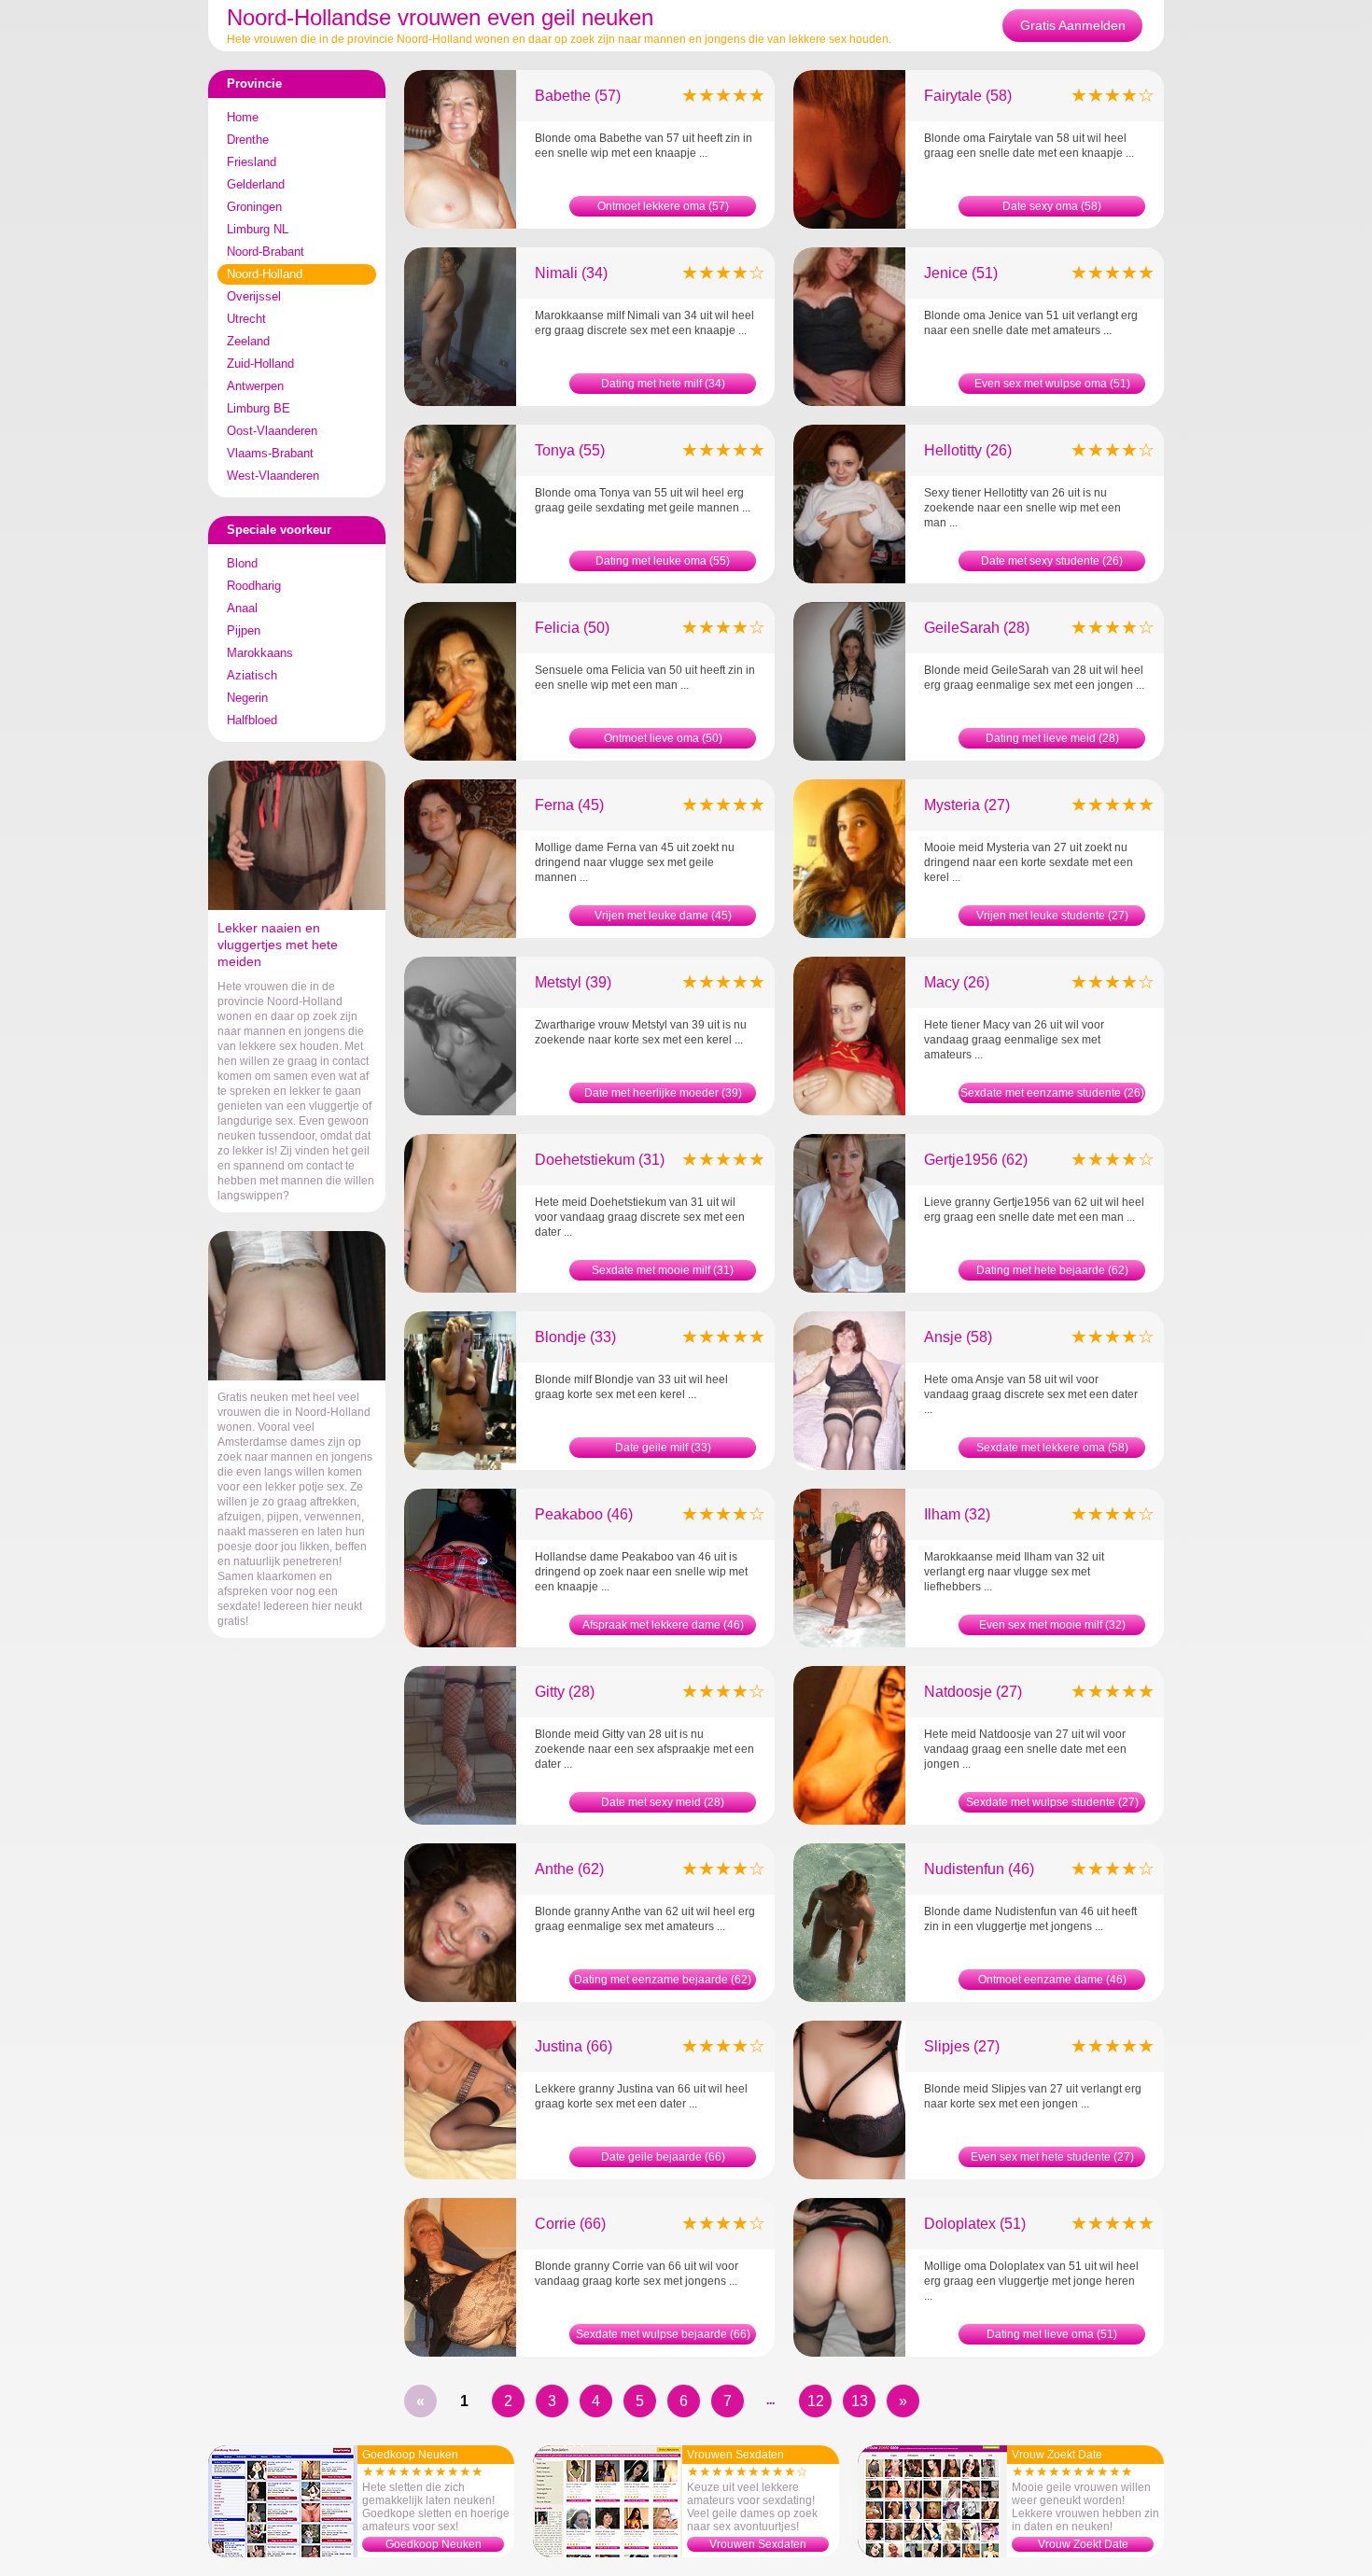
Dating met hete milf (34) (663, 384)
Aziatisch (252, 675)
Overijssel (254, 296)
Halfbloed (252, 720)
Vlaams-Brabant (270, 453)
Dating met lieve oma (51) (1052, 2334)
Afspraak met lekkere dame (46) (663, 1625)
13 (860, 2401)
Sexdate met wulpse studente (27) (1052, 1802)
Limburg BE (259, 408)
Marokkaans (260, 653)
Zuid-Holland (260, 364)
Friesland (252, 162)
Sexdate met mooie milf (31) (663, 1270)
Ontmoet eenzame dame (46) (1052, 1980)
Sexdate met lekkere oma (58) (1052, 1448)
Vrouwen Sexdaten (758, 2544)
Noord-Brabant (266, 252)
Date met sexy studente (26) (1052, 561)
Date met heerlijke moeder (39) (663, 1093)
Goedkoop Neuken (434, 2544)
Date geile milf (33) (663, 1448)
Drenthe (248, 140)
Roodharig (254, 586)
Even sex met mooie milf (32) (1052, 1625)
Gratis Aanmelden (1073, 25)
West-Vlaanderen (273, 476)
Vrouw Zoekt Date (1083, 2544)
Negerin (247, 698)
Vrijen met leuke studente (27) (1052, 916)
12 (816, 2401)
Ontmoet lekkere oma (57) (663, 206)
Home (243, 117)
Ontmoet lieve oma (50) (663, 738)
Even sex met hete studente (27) (1052, 2157)
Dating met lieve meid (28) (1052, 738)
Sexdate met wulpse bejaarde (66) (663, 2334)
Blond (242, 563)
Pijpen (244, 630)
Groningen (254, 207)
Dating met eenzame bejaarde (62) (663, 1980)
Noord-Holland (265, 274)
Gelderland (256, 184)
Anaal (242, 608)
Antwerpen (255, 386)
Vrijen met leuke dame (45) (663, 916)
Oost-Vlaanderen (272, 431)
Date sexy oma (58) (1052, 206)
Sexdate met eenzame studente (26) (1052, 1093)
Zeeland (248, 341)
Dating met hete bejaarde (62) (1052, 1270)
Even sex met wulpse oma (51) (1052, 384)
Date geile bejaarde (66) (663, 2157)
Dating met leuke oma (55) (663, 561)
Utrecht (246, 319)
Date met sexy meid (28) (663, 1802)
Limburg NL (258, 229)
